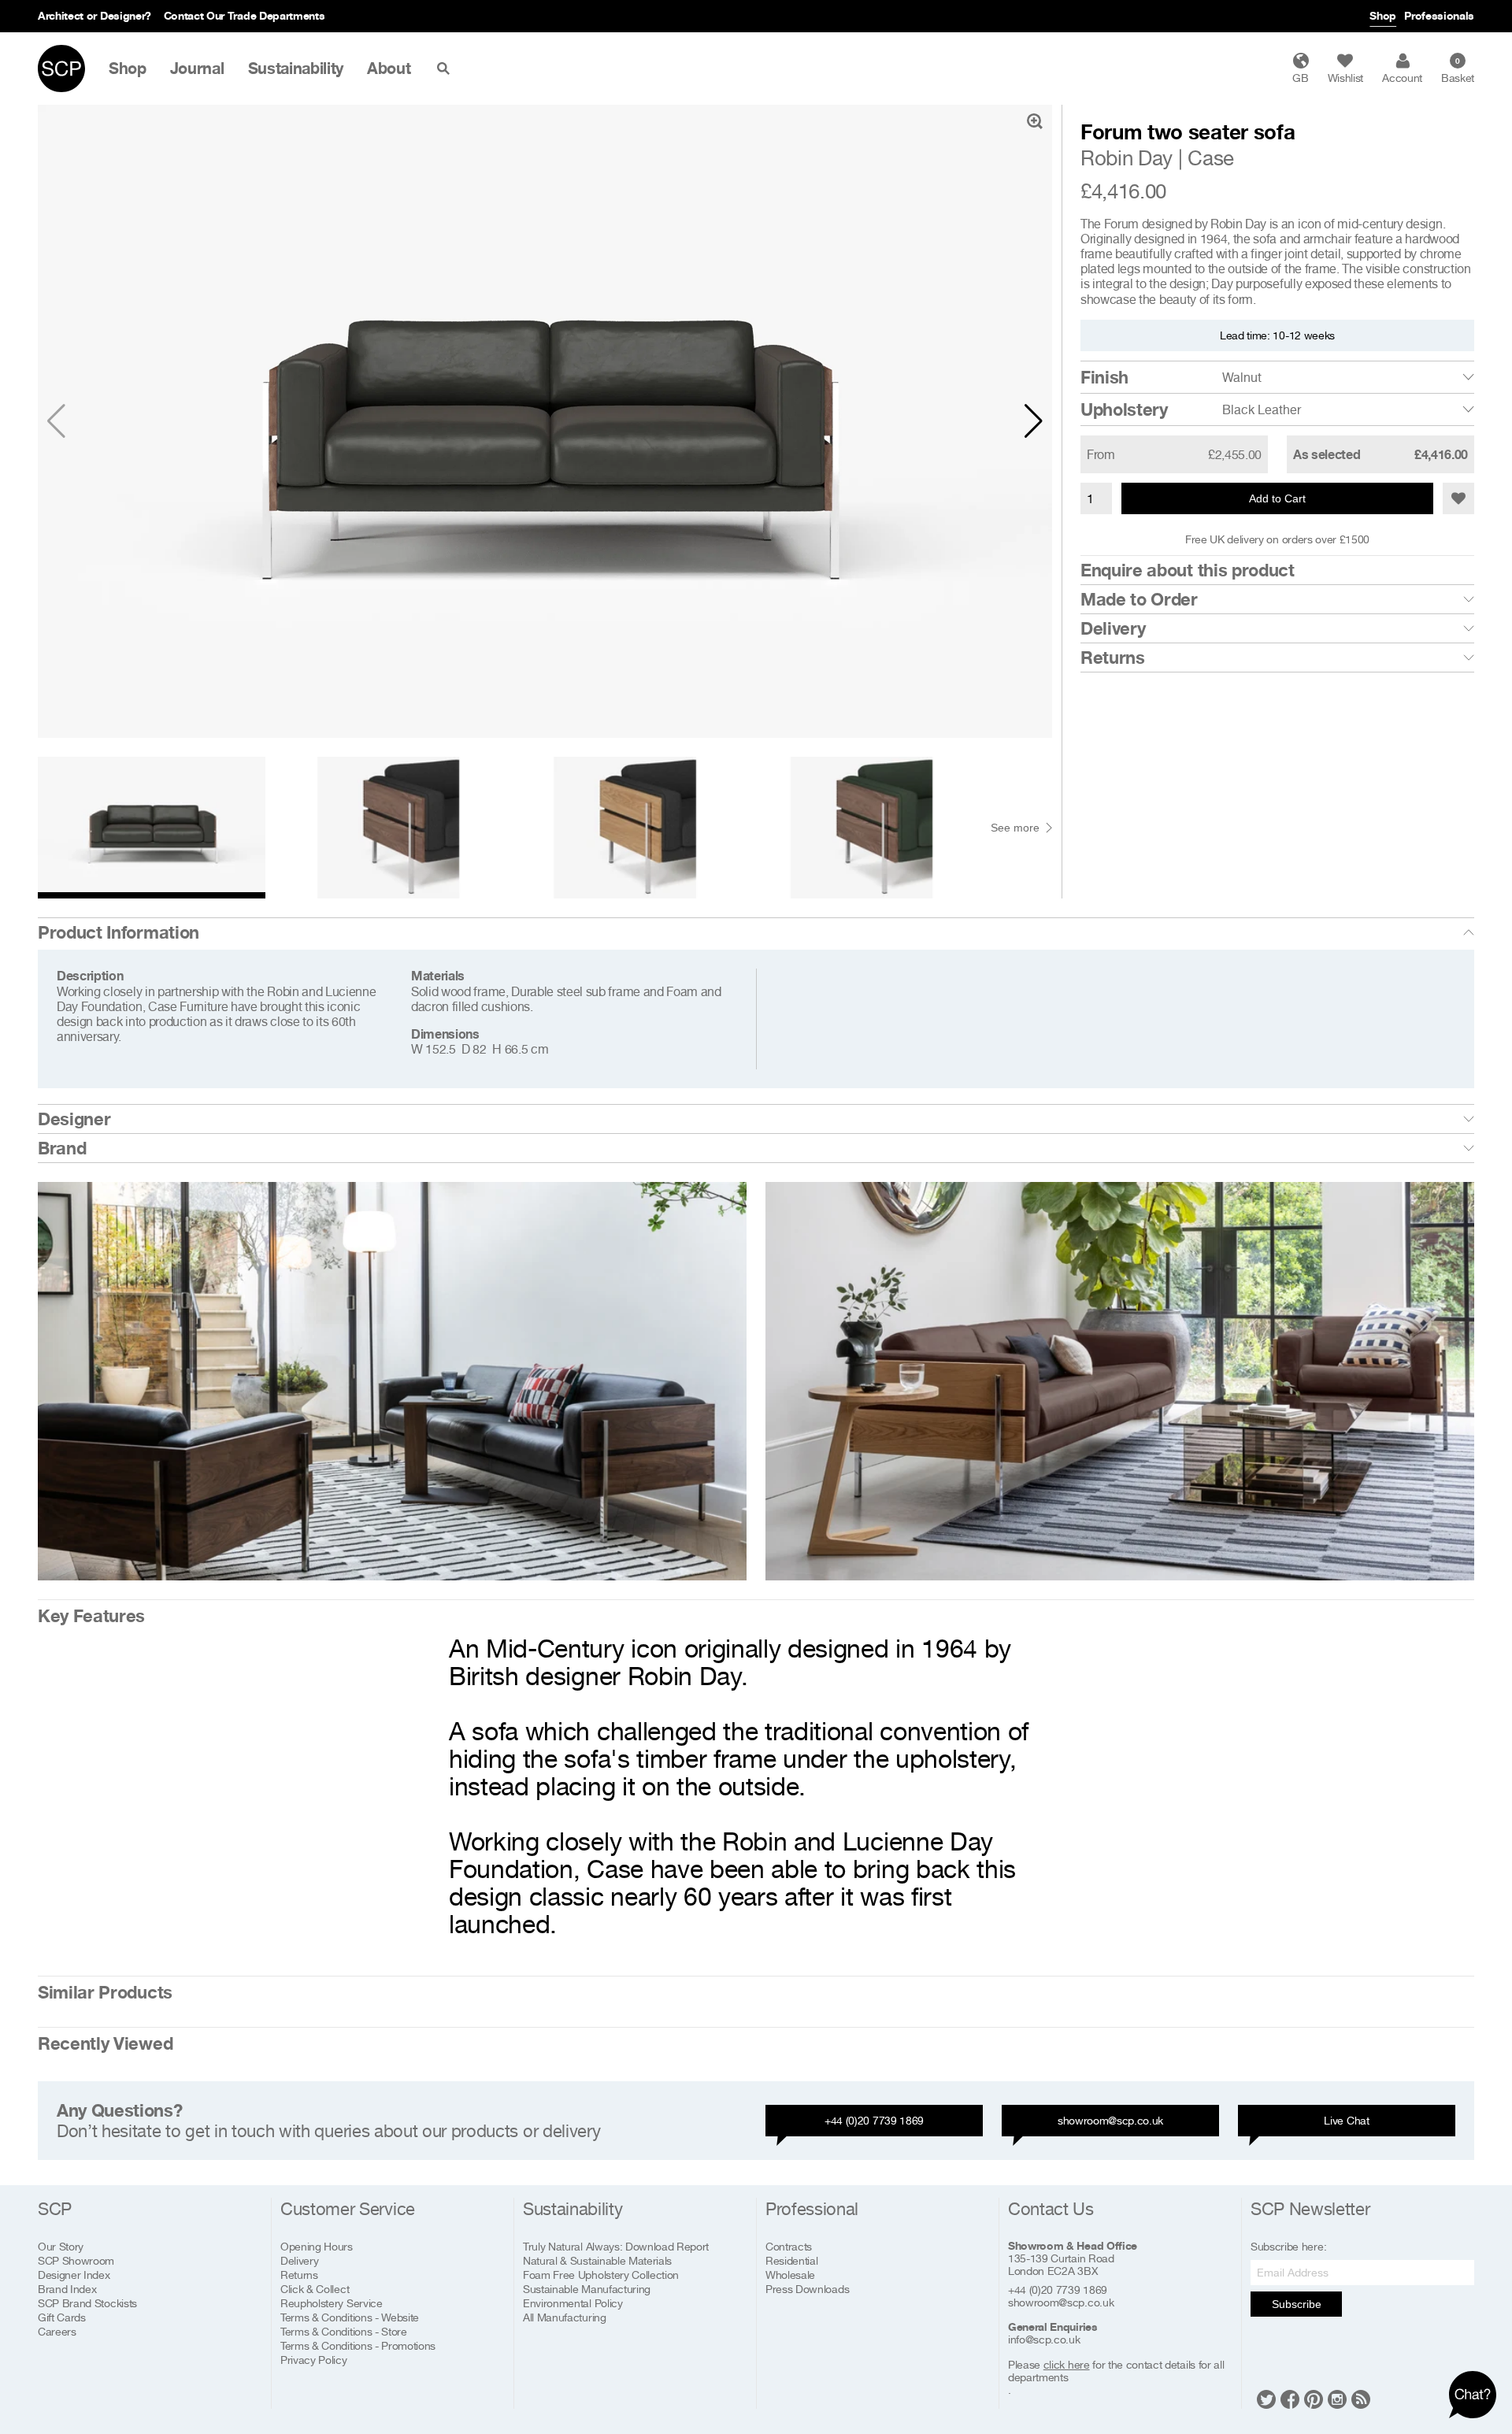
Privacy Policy (314, 2360)
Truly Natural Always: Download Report (616, 2246)
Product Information (119, 932)
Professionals (1439, 15)
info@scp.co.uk (1044, 2340)
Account (1402, 78)
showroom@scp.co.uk (1110, 2120)
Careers (57, 2331)
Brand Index (67, 2289)
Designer (74, 1119)
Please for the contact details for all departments (1116, 2371)
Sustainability (296, 69)
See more (1015, 828)
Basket (1458, 70)
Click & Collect (315, 2289)
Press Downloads (807, 2289)
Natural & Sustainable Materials (597, 2260)
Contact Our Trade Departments (245, 15)
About (389, 69)
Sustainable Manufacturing (587, 2289)
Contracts (789, 2246)
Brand (62, 1148)
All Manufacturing (565, 2317)
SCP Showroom (76, 2260)
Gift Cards (62, 2317)
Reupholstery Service (332, 2303)
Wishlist (1345, 78)
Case (1211, 158)
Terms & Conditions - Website (350, 2317)
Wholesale (790, 2275)
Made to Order (1139, 599)
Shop (1383, 15)
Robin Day (1127, 158)
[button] (1034, 421)
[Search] (447, 69)
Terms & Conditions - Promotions (358, 2345)
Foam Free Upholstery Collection (601, 2275)
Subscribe (1297, 2304)
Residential (791, 2260)
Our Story (61, 2246)
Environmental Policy (573, 2303)
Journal (197, 69)
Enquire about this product (1188, 570)
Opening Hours (317, 2246)
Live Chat (1346, 2120)
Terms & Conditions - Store (344, 2331)
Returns (1113, 658)
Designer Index (74, 2275)
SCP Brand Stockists (87, 2303)
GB (1300, 78)
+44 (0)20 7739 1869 (874, 2120)
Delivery (1113, 628)
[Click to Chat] (1473, 2395)
